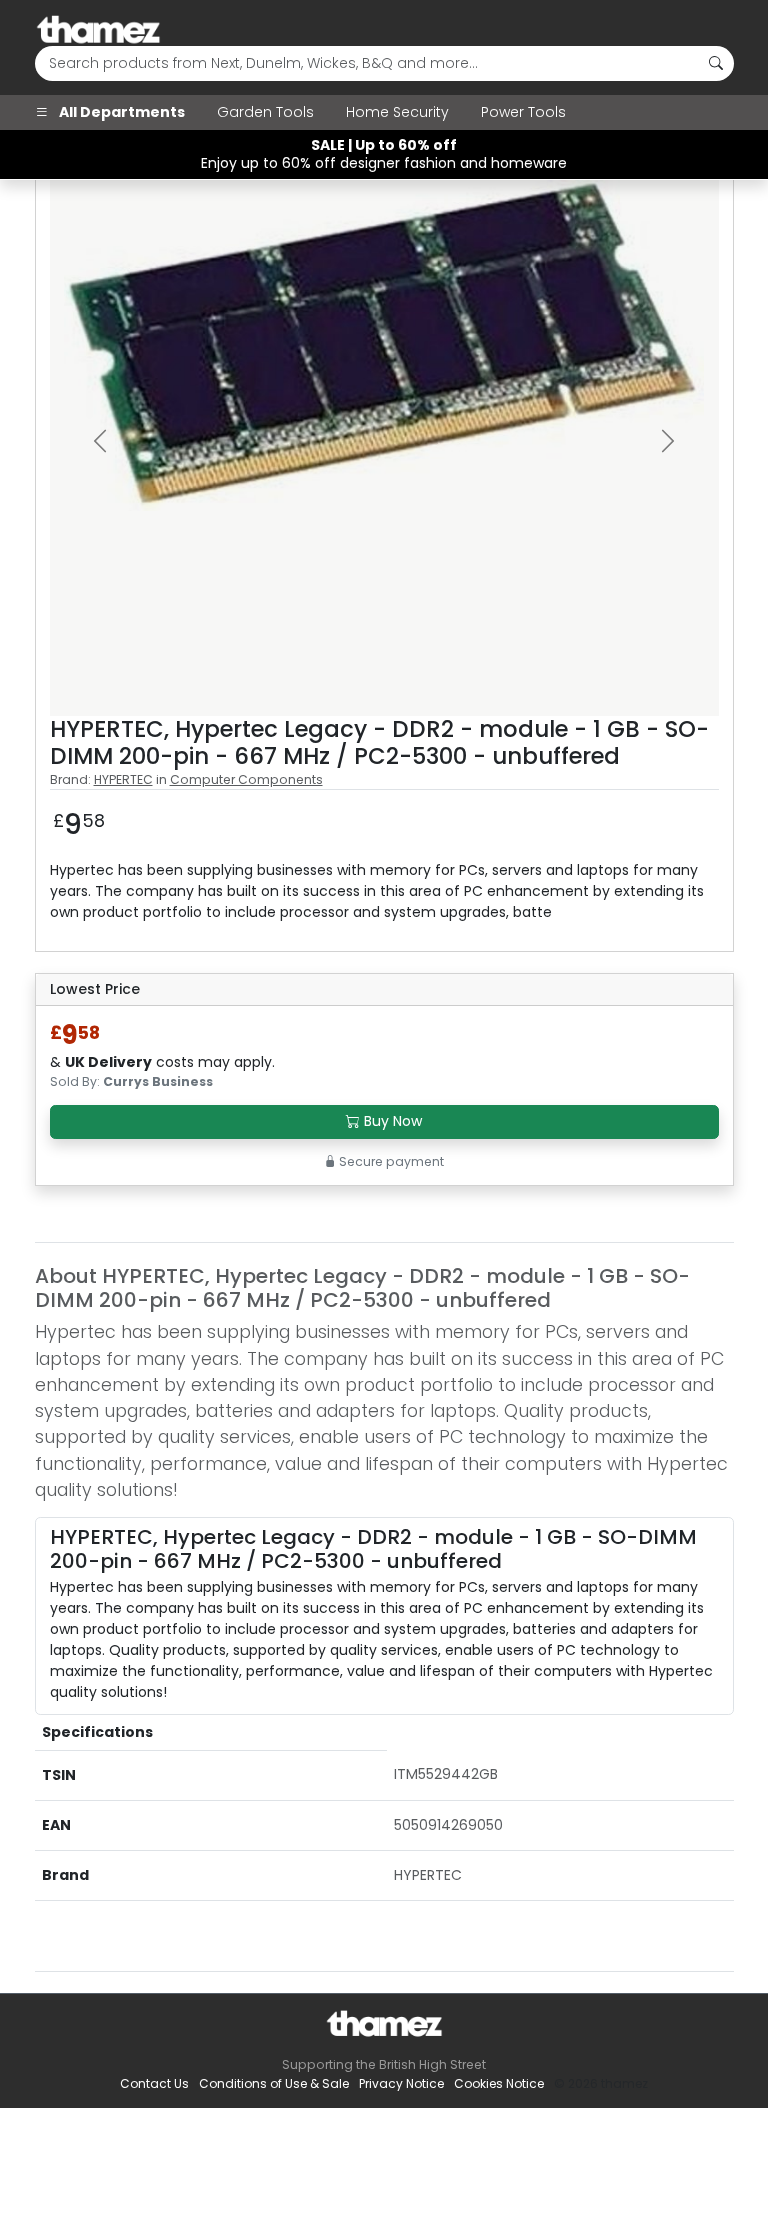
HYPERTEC (123, 779)
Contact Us (154, 2083)
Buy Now (391, 1121)
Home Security (397, 112)
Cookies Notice (499, 2083)
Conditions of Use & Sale (274, 2083)
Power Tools (523, 112)
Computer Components (246, 779)
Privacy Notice (401, 2083)
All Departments (120, 112)
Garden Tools (265, 112)
